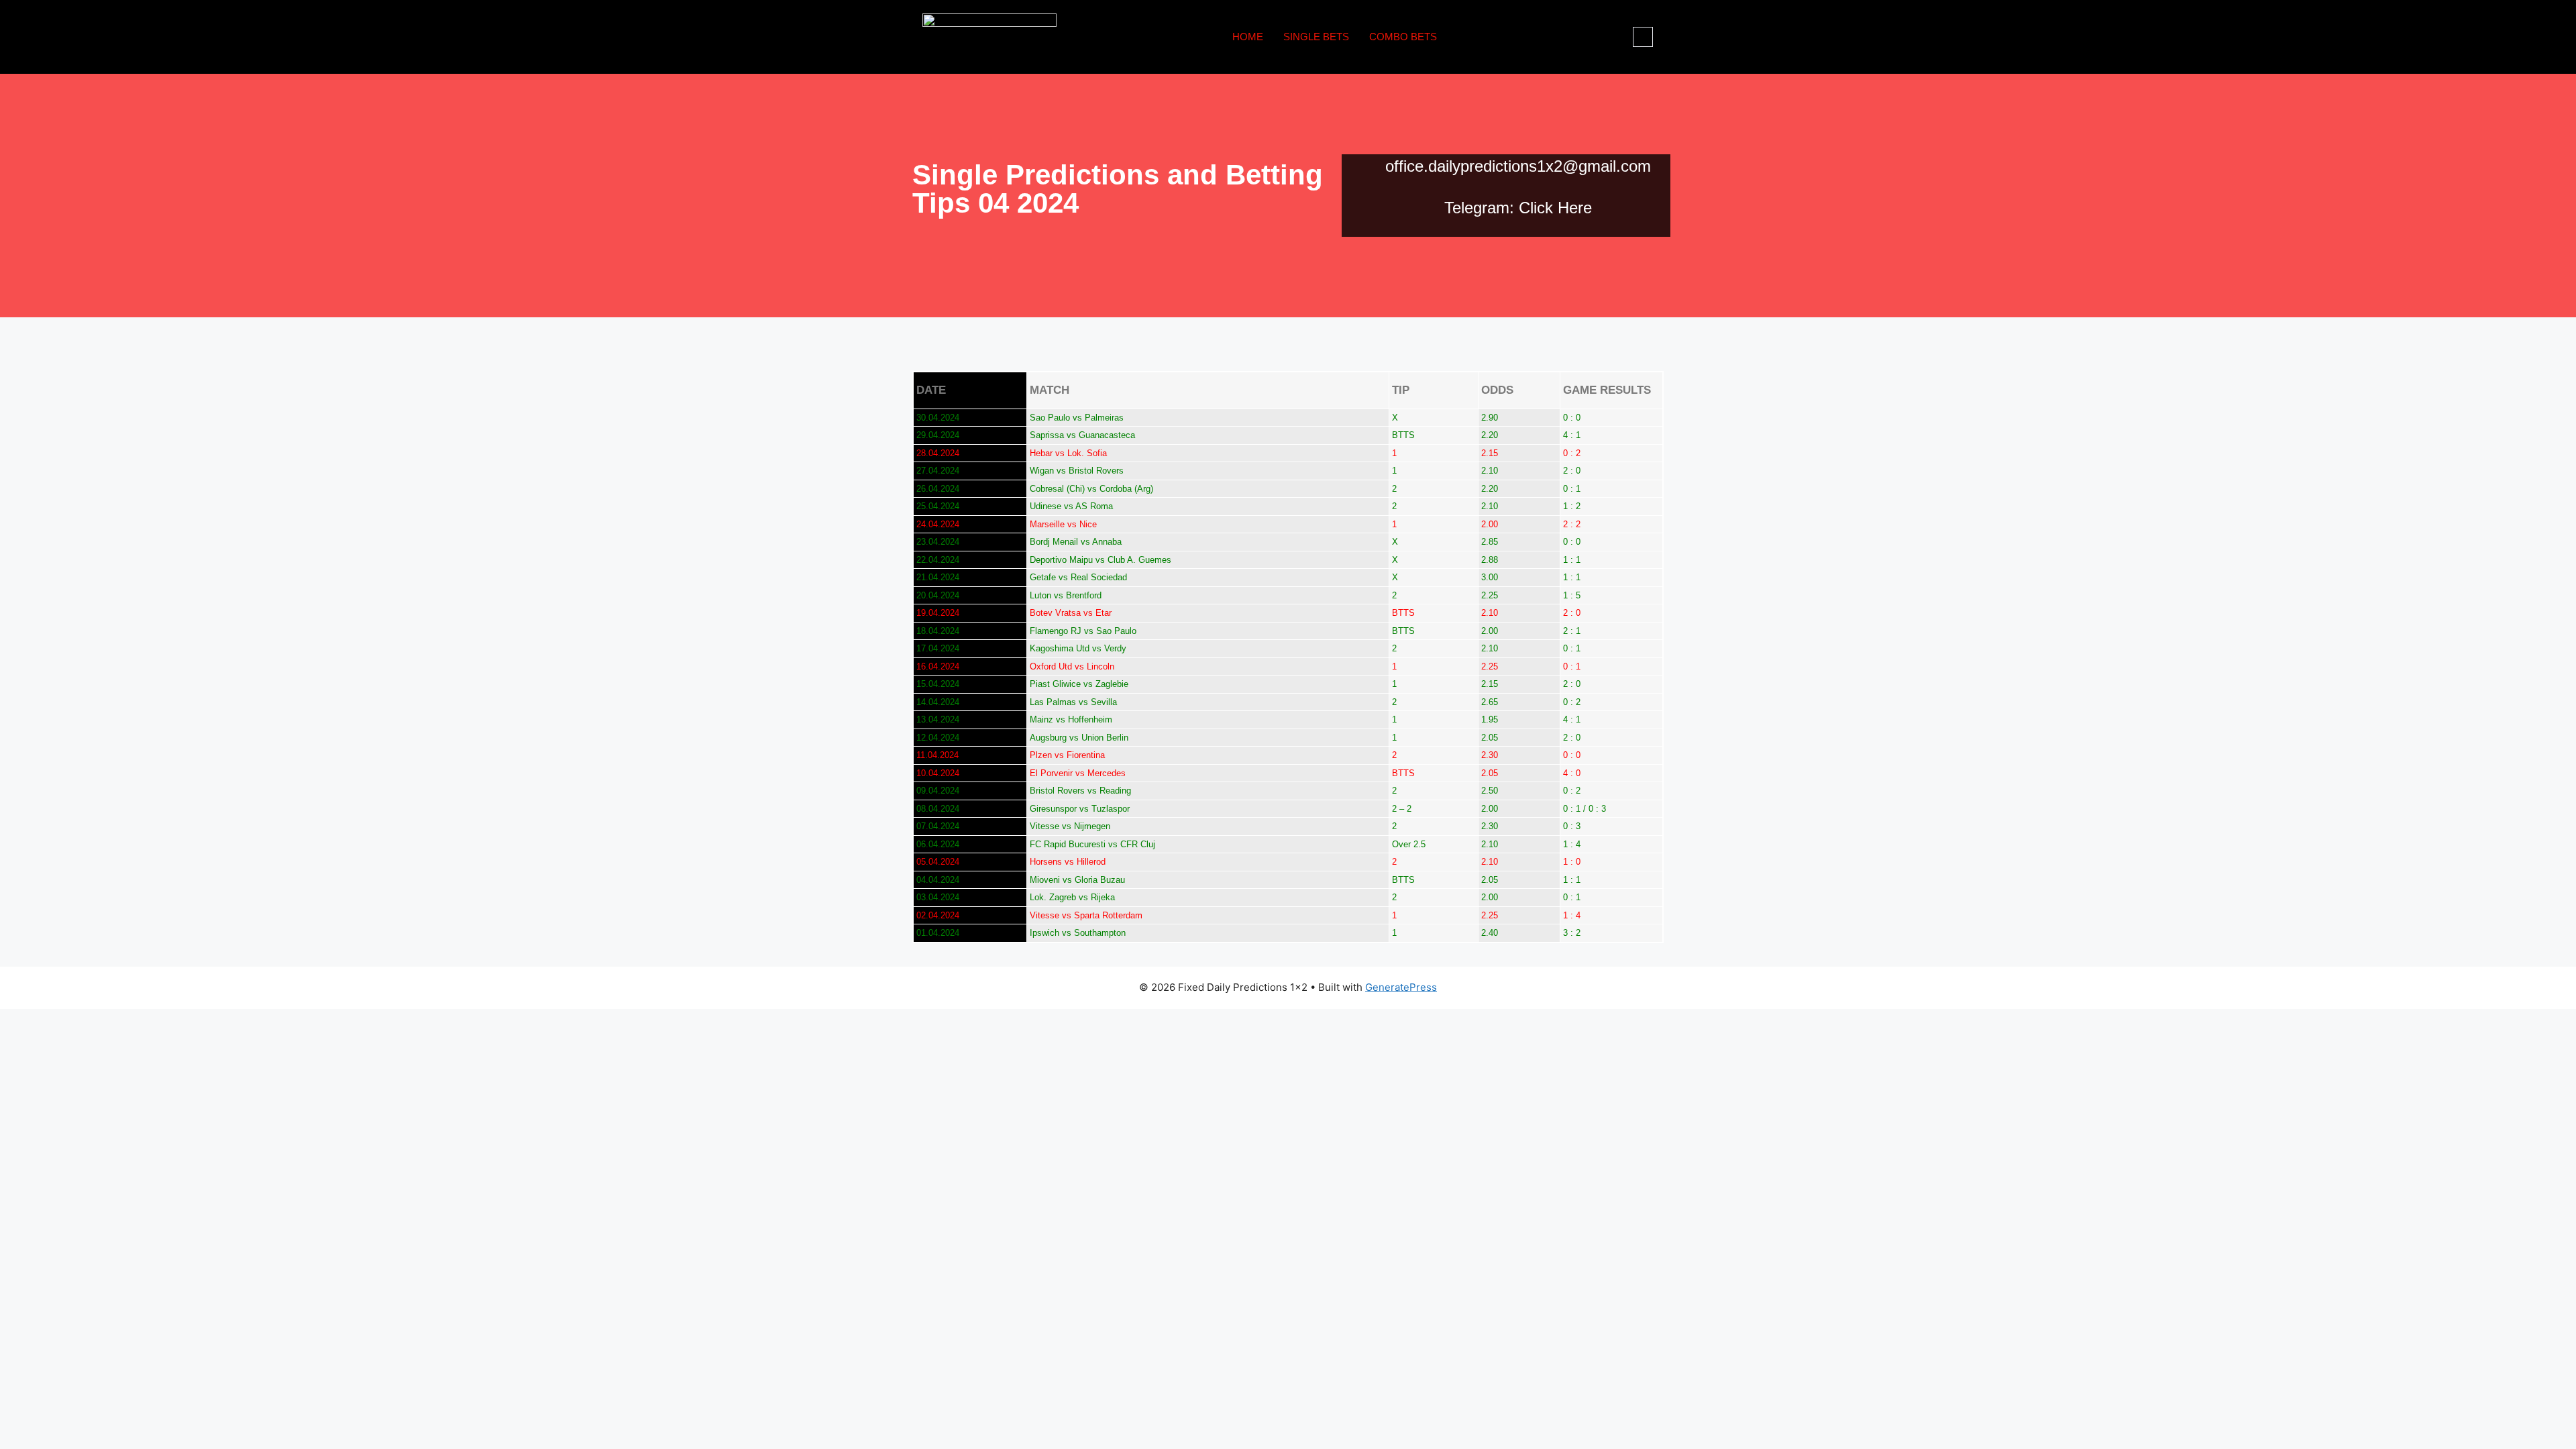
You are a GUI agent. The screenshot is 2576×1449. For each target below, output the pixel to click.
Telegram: (1479, 208)
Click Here (1555, 208)
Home (1248, 37)
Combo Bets (1403, 37)
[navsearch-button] (1643, 37)
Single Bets (1316, 37)
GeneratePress (1401, 987)
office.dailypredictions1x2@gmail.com (1518, 166)
